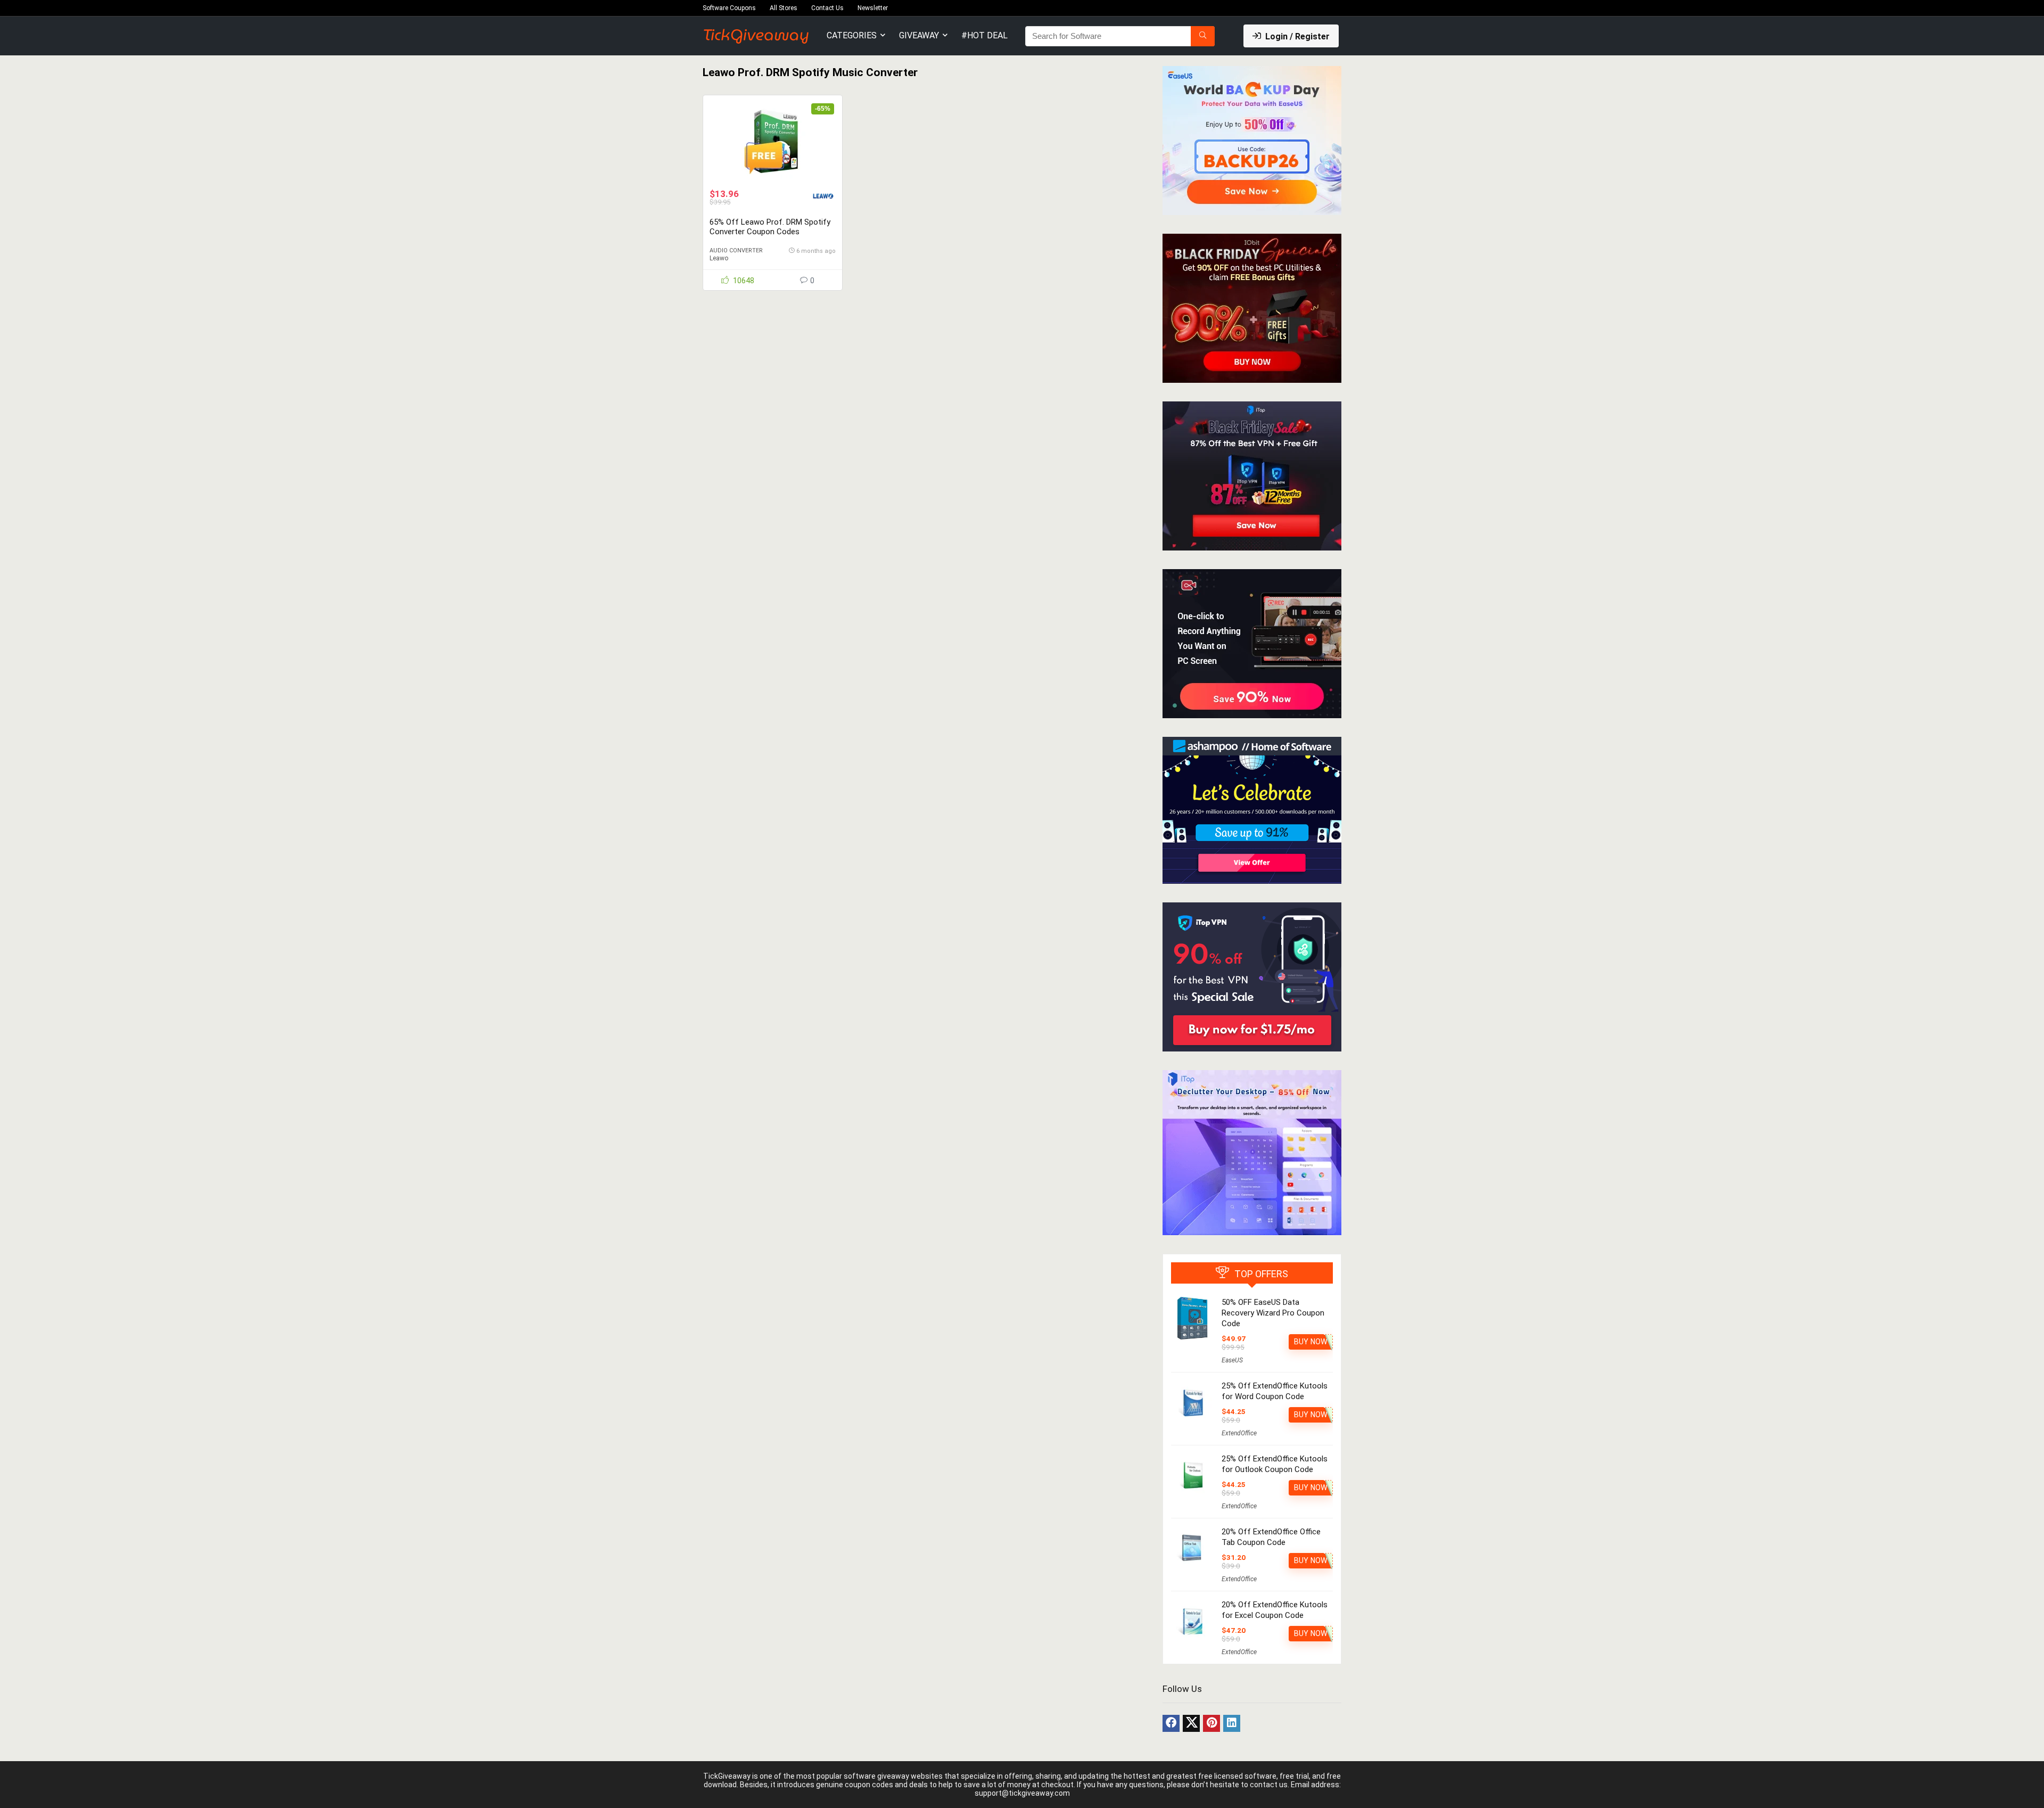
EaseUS (1232, 1360)
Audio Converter (736, 250)
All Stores (784, 8)
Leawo (719, 258)
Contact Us (827, 8)
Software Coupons (729, 8)
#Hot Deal (984, 35)
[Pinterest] (1211, 1723)
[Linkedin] (1232, 1723)
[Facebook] (1171, 1723)
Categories (852, 35)
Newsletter (873, 8)
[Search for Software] (1203, 36)
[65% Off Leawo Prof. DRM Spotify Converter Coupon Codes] (772, 142)
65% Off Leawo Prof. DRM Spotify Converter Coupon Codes (770, 227)
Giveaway (919, 35)
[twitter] (1191, 1723)
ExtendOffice (1239, 1433)
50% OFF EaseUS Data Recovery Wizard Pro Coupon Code (1273, 1313)
